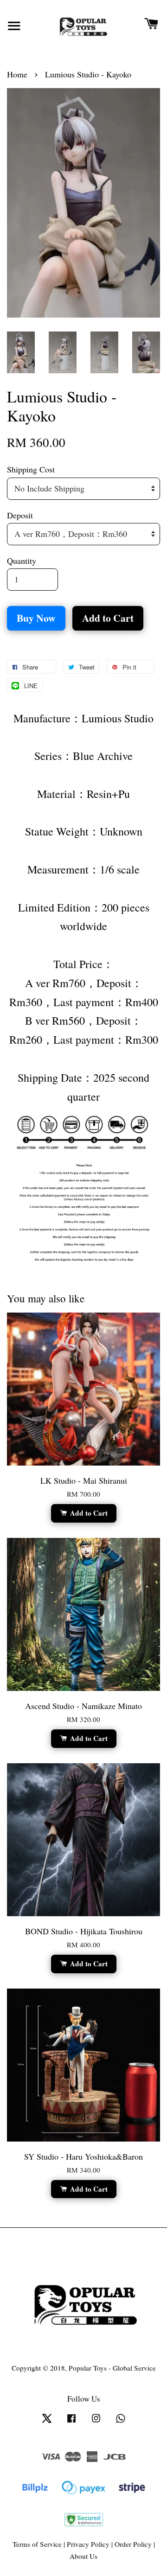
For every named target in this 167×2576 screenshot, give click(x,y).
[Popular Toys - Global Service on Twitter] (47, 2422)
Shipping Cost (31, 469)
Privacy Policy (88, 2544)
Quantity (22, 561)
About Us (83, 2556)
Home (17, 74)
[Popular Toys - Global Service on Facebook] (71, 2422)
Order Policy (133, 2544)
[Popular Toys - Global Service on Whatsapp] (121, 2422)
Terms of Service (37, 2544)
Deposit (20, 515)
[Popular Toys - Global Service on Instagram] (96, 2422)
